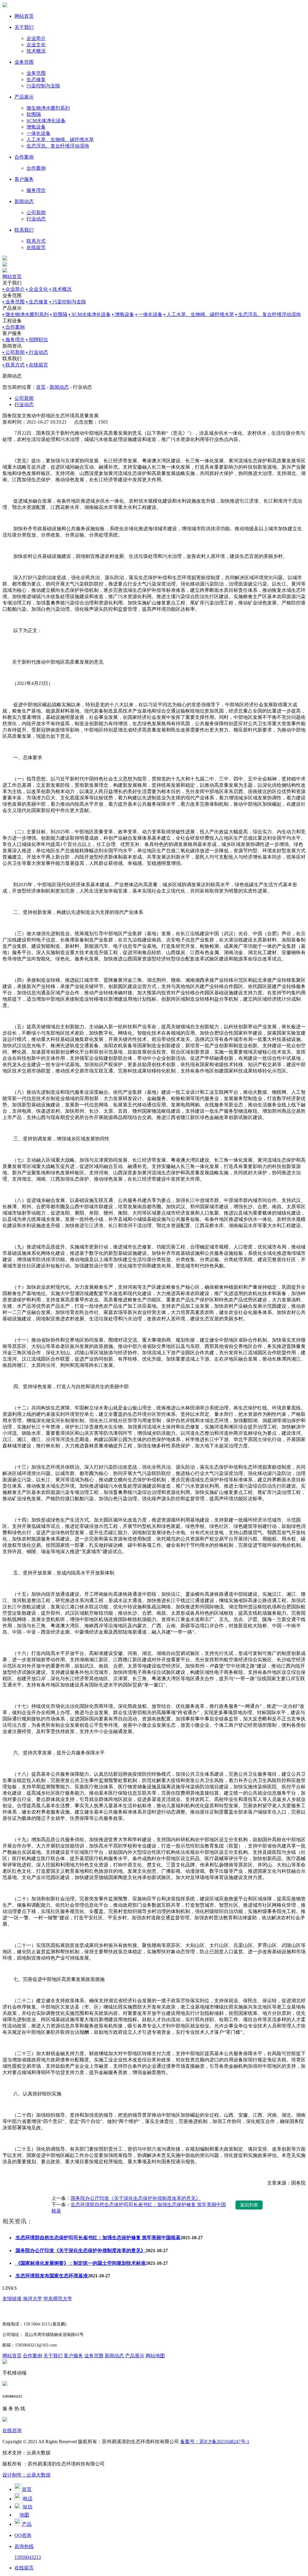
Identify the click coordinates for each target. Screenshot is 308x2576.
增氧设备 (36, 127)
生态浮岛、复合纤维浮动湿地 (58, 146)
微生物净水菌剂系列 (48, 108)
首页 (41, 387)
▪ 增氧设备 (123, 314)
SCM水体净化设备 (46, 121)
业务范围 (24, 62)
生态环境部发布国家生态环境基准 (51, 2276)
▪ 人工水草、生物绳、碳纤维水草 (199, 314)
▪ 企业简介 (14, 289)
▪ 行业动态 (37, 352)
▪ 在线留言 (37, 365)
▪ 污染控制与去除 (68, 302)
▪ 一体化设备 (149, 314)
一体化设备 (38, 133)
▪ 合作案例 (14, 327)
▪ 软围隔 (59, 314)
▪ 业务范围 (14, 302)
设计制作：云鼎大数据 (26, 2475)
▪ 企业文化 (37, 289)
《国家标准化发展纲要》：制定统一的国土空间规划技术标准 (80, 2263)
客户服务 (24, 179)
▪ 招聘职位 (37, 340)
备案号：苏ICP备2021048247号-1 (215, 2442)
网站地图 (155, 2356)
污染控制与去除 (43, 86)
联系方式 (36, 241)
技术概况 (36, 51)
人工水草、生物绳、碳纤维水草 (60, 140)
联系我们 (24, 230)
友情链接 (12, 2299)
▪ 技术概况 (60, 289)
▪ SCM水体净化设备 (90, 314)
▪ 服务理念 (14, 340)
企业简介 (36, 38)
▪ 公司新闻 (14, 352)
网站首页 (24, 16)
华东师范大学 (58, 2299)
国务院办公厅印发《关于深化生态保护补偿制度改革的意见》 (136, 2198)
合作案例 (24, 157)
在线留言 (36, 247)
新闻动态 (24, 201)
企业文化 (36, 45)
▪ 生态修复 (37, 302)
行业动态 (36, 219)
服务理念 (36, 190)
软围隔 (34, 114)
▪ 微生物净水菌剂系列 (26, 314)
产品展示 (24, 97)
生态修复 (36, 79)
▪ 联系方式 (14, 365)
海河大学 (32, 2299)
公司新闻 (36, 213)
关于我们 (24, 27)
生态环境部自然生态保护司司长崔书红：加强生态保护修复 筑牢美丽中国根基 (97, 2238)
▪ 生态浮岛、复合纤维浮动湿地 (268, 314)
